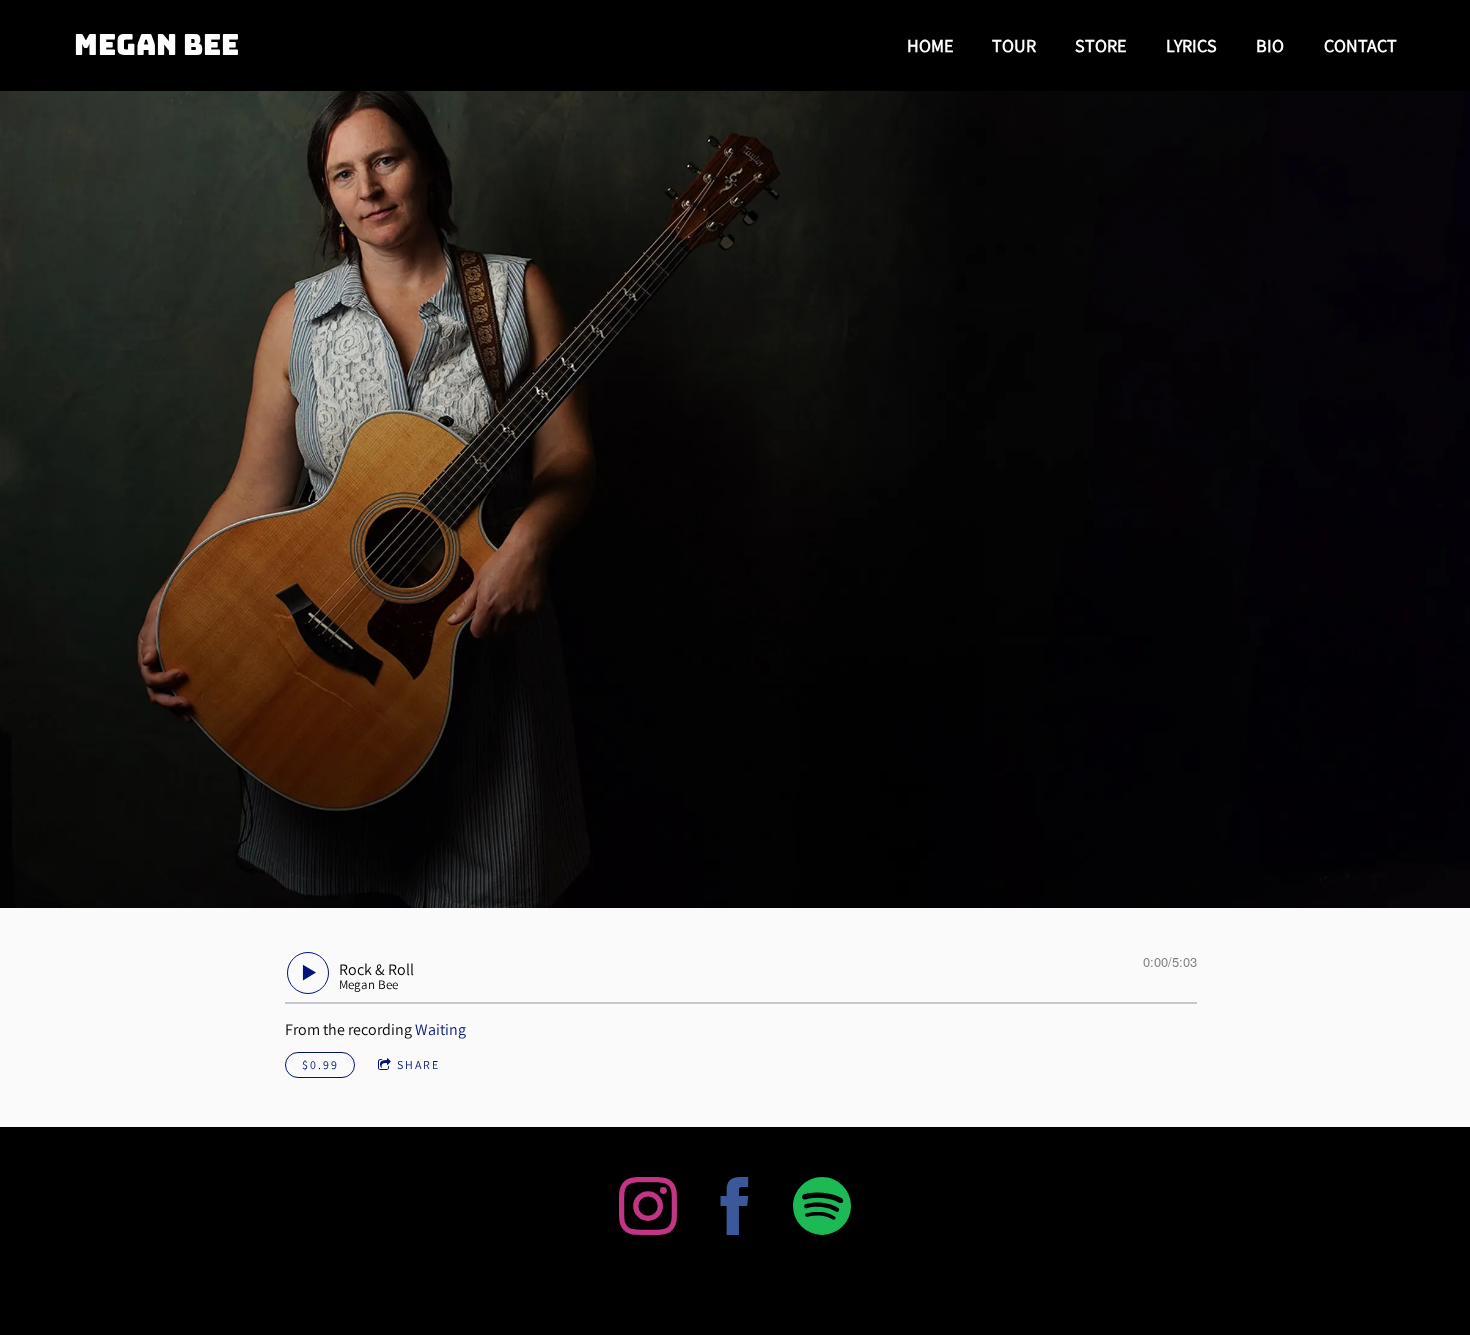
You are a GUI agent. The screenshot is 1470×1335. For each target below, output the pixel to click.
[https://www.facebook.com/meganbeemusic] (735, 1209)
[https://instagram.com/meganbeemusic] (648, 1209)
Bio (1270, 45)
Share (418, 1064)
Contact (1360, 45)
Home (930, 45)
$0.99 (320, 1064)
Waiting (440, 1029)
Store (1100, 45)
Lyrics (1191, 45)
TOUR (1014, 45)
